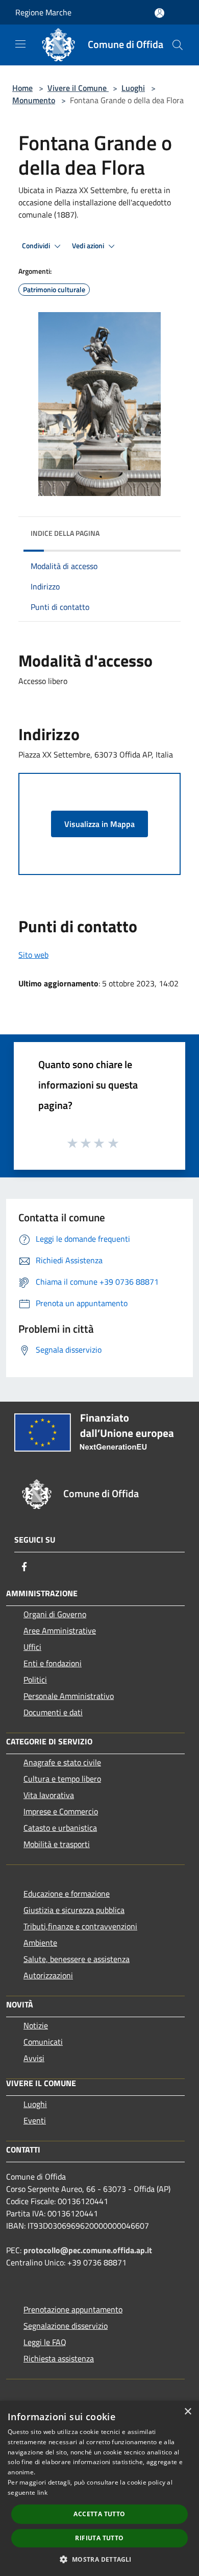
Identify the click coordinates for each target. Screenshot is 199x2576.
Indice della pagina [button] (65, 533)
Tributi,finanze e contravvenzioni (80, 1926)
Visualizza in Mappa (99, 824)
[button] (99, 2559)
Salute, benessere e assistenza (77, 1959)
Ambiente (40, 1943)
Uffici (32, 1647)
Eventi (35, 2120)
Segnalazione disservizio (66, 2326)
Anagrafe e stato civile (62, 1762)
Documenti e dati (53, 1712)
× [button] (188, 2412)
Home (22, 88)
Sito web (33, 955)
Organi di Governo (55, 1614)
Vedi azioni (89, 246)
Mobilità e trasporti (57, 1844)
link (42, 2492)
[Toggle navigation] (20, 44)
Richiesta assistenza (59, 2358)
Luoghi (133, 88)
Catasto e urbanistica (60, 1828)
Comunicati (43, 2042)
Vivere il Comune (78, 88)
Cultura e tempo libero (62, 1779)
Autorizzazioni (48, 1975)
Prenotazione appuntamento (73, 2309)
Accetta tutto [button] (99, 2514)
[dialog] (99, 2488)
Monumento (34, 100)
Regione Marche (43, 12)
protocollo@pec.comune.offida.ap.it (88, 2250)
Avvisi (34, 2058)
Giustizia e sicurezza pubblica (74, 1910)
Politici (35, 1680)
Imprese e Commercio (61, 1811)
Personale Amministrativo (69, 1696)
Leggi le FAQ (45, 2342)
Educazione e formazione (67, 1894)
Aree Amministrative (60, 1630)
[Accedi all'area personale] (159, 13)
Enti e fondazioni (53, 1663)
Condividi (37, 246)
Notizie (36, 2025)
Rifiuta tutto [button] (99, 2538)
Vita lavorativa (49, 1795)
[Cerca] (178, 45)
